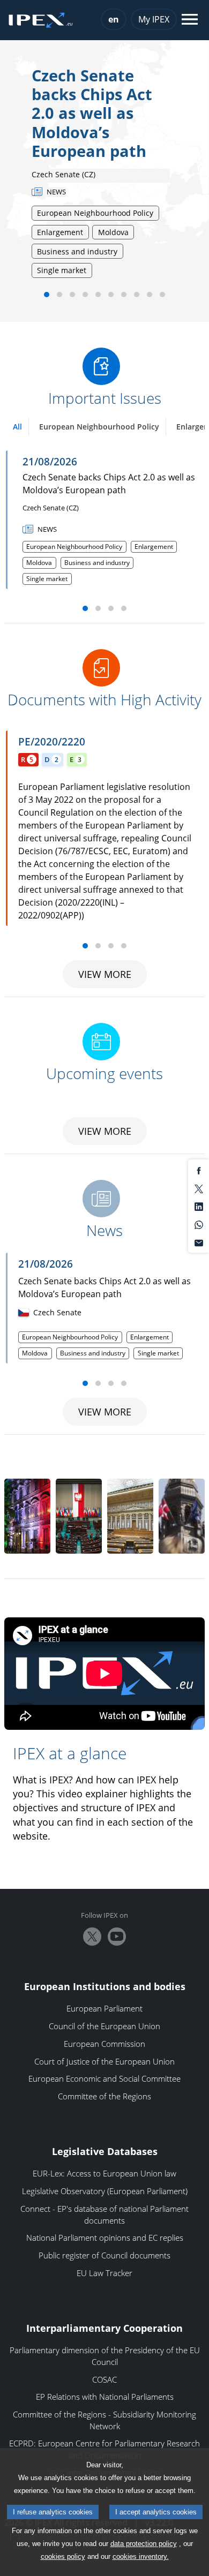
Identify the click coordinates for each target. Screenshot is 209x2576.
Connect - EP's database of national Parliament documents (104, 2215)
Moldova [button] (39, 563)
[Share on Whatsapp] (199, 1224)
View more (105, 974)
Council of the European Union (104, 2026)
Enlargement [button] (154, 547)
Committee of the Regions (104, 2096)
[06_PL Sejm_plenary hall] (79, 1516)
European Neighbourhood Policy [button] (74, 547)
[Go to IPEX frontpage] (41, 20)
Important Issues (105, 398)
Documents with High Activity (104, 700)
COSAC (104, 2379)
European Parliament (104, 2008)
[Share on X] (199, 1188)
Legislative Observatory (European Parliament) (105, 2191)
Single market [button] (47, 579)
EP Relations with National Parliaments (105, 2397)
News (104, 1231)
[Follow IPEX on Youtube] (117, 1937)
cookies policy (63, 2556)
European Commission (104, 2044)
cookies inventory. (141, 2556)
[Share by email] (199, 1242)
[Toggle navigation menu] (190, 20)
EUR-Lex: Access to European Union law (104, 2173)
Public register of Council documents (104, 2255)
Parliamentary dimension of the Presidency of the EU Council (105, 2356)
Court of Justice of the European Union (104, 2061)
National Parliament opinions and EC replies (105, 2238)
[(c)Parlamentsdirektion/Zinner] (130, 1516)
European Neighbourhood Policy (99, 427)
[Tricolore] (27, 1516)
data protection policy (144, 2544)
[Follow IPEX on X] (92, 1937)
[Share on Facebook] (199, 1170)
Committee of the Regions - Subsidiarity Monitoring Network (104, 2420)
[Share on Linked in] (199, 1206)
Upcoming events (104, 1074)
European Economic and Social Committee (104, 2078)
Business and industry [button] (97, 563)
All (17, 427)
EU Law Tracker (104, 2273)
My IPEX (154, 19)
